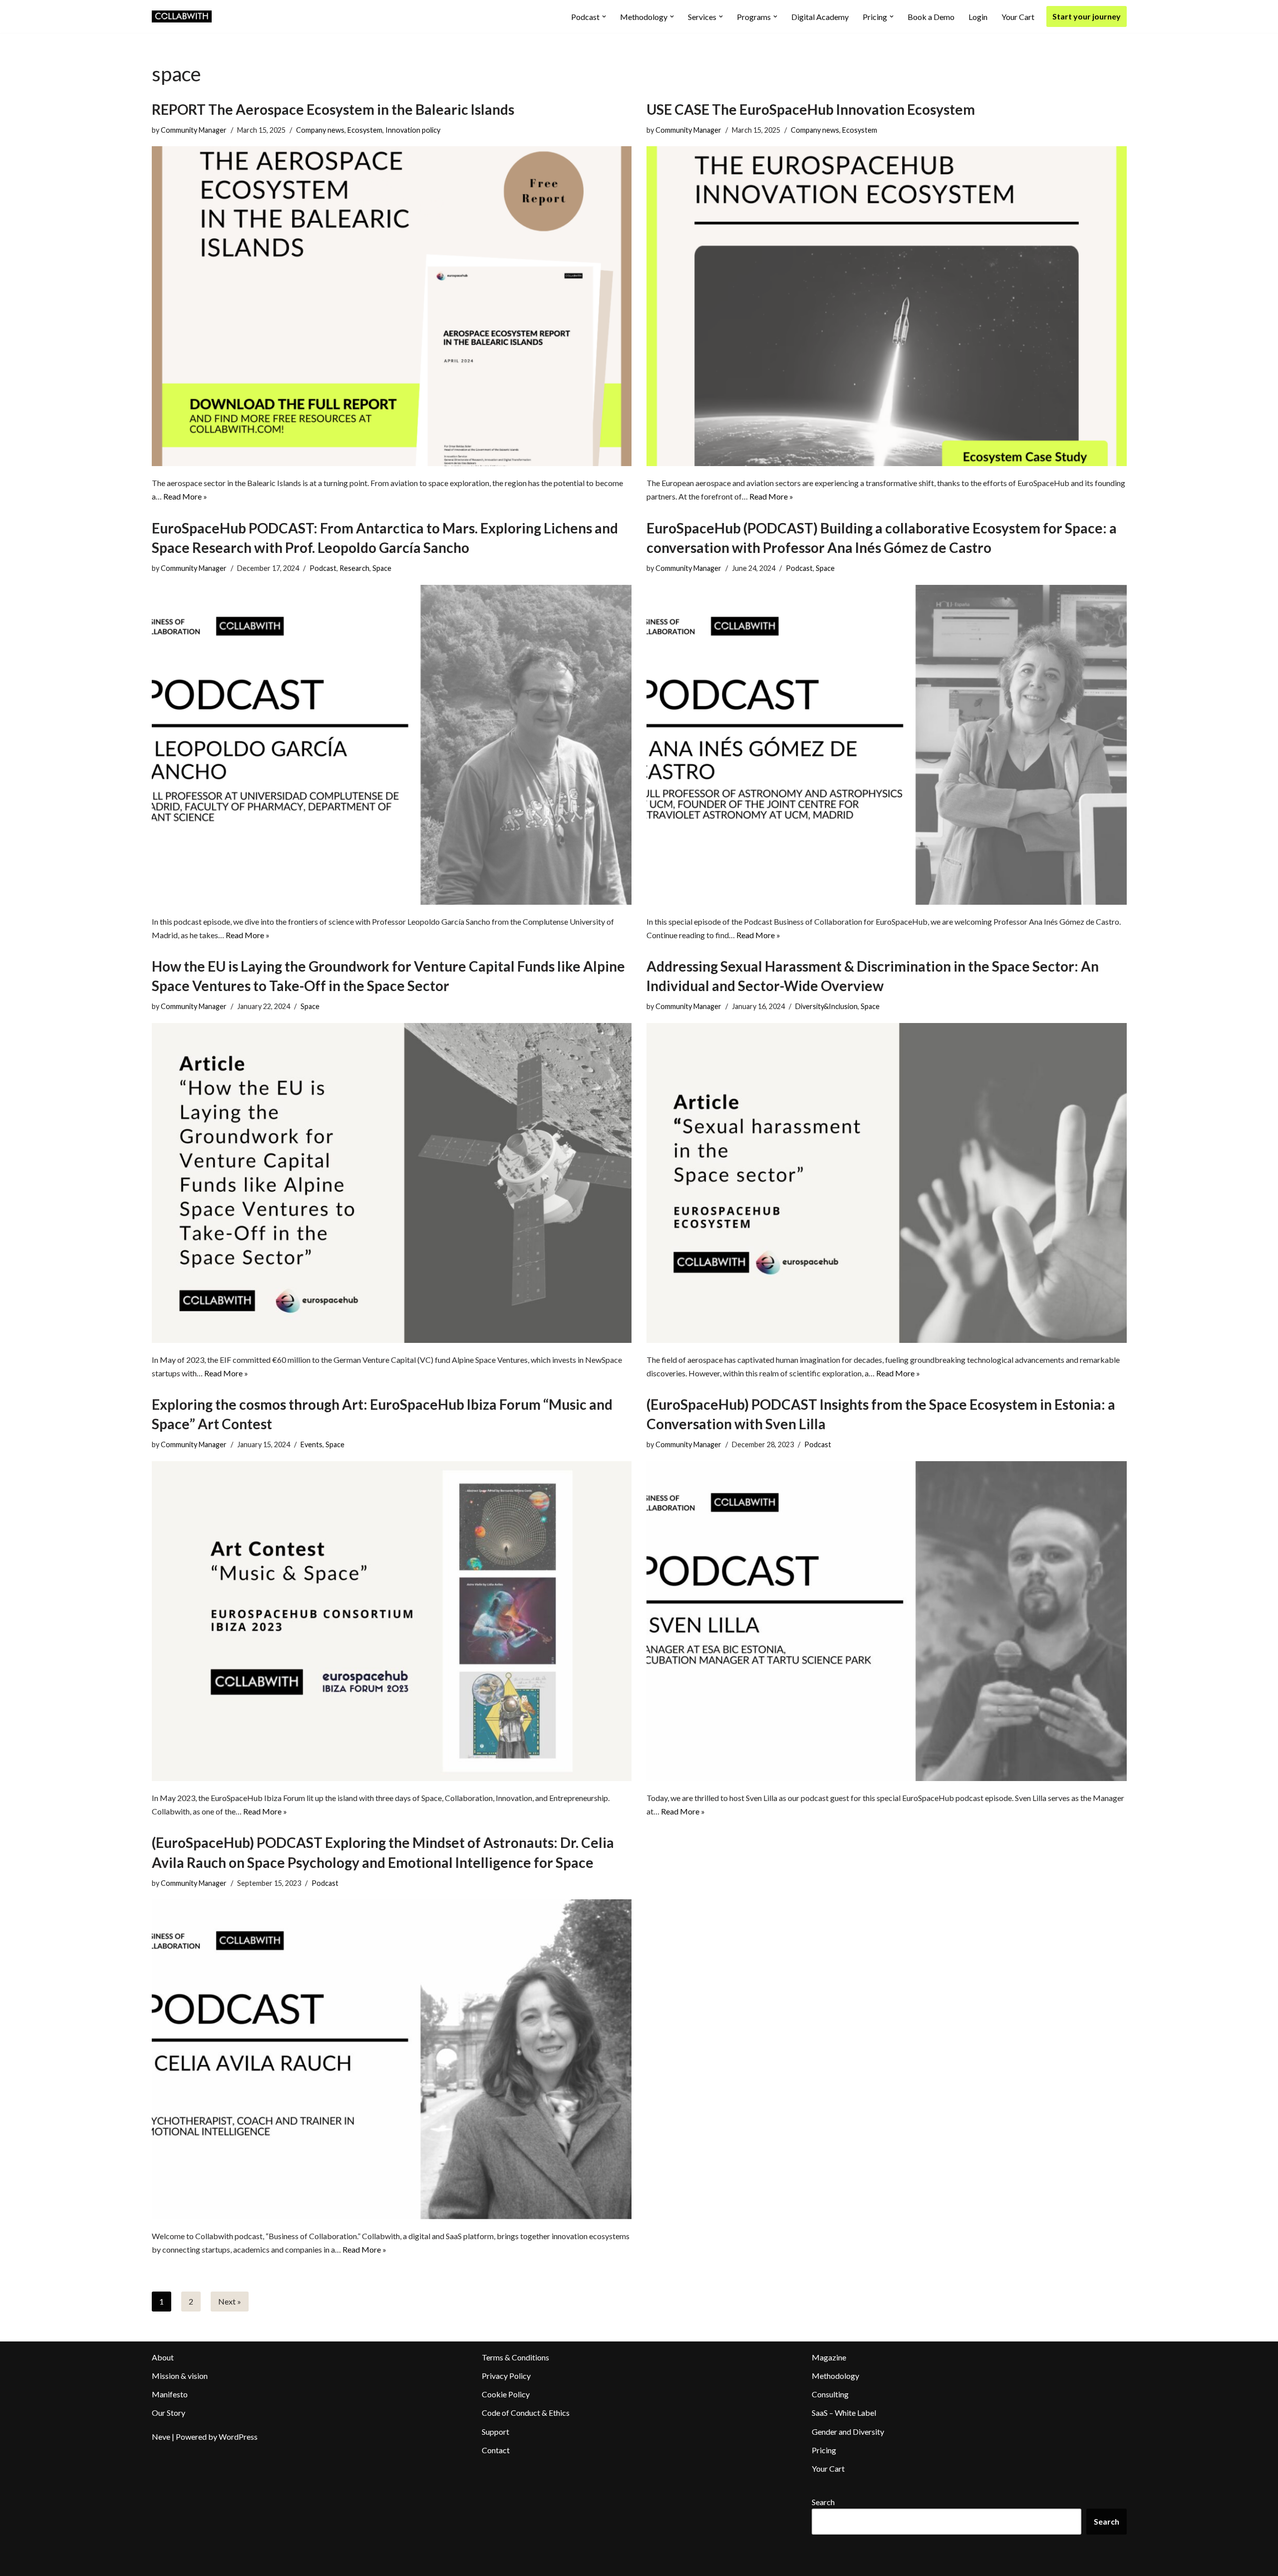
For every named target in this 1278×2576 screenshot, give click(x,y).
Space (382, 568)
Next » (230, 2301)
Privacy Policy (506, 2376)
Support (495, 2432)
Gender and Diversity (848, 2432)
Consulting (830, 2394)
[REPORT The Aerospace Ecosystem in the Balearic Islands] (392, 306)
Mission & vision (180, 2376)
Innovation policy (413, 130)
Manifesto (170, 2394)
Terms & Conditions (515, 2357)
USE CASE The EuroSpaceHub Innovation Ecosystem (811, 109)
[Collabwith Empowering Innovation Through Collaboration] (182, 16)
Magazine (829, 2357)
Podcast (323, 568)
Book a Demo (931, 17)
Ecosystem (365, 130)
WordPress (238, 2437)
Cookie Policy (506, 2394)
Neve (161, 2437)
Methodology (835, 2376)
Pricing (824, 2450)
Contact (496, 2450)
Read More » (185, 496)
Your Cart (1018, 17)
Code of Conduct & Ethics (526, 2413)
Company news (320, 130)
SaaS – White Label (844, 2413)
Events (312, 1444)
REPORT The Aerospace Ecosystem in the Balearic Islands (333, 109)
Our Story (168, 2413)
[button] (604, 16)
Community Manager (194, 130)
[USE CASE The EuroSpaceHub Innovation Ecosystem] (887, 306)
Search (823, 2502)
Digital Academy (820, 17)
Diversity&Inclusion (826, 1006)
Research (354, 568)
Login (978, 17)
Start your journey (1087, 16)
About (163, 2357)
